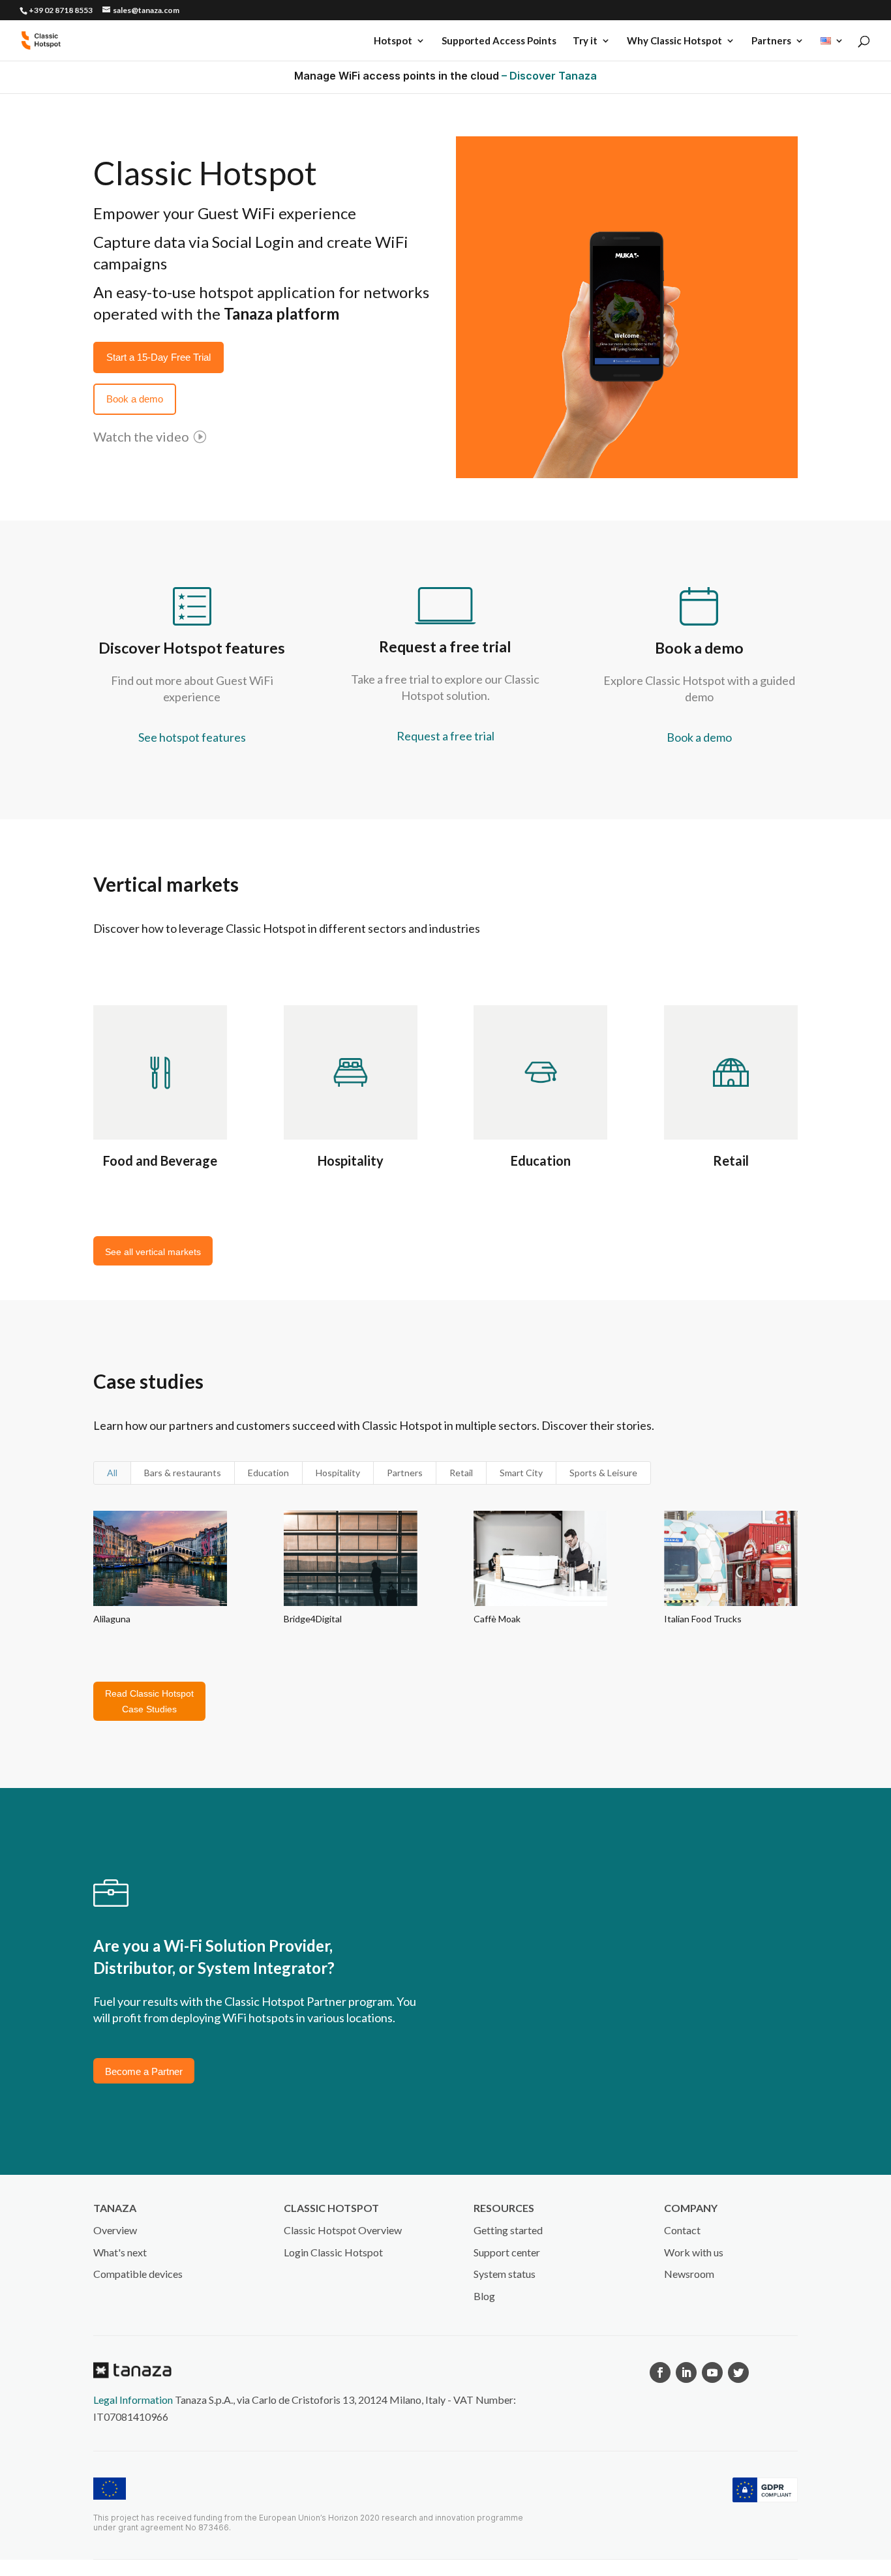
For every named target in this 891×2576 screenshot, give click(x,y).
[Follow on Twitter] (738, 2372)
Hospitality (351, 1160)
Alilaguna (112, 1619)
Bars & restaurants (183, 1473)
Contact (682, 2230)
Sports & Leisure (603, 1473)
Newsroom (689, 2274)
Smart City (521, 1473)
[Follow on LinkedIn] (686, 2372)
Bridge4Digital (313, 1619)
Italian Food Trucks (703, 1619)
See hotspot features (192, 737)
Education (541, 1160)
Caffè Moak (497, 1619)
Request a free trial (445, 646)
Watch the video (141, 436)
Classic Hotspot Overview (343, 2230)
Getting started (508, 2230)
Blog (484, 2296)
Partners (771, 41)
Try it (585, 41)
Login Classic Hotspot (333, 2252)
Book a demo (699, 648)
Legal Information (133, 2400)
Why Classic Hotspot (674, 41)
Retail (731, 1160)
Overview (115, 2230)
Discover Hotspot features (192, 648)
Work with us (694, 2252)
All (112, 1473)
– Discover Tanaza (549, 76)
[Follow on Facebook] (660, 2372)
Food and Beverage (160, 1160)
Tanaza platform (281, 313)
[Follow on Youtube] (712, 2372)
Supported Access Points (499, 41)
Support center (507, 2252)
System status (505, 2274)
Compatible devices (138, 2274)
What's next (120, 2252)
